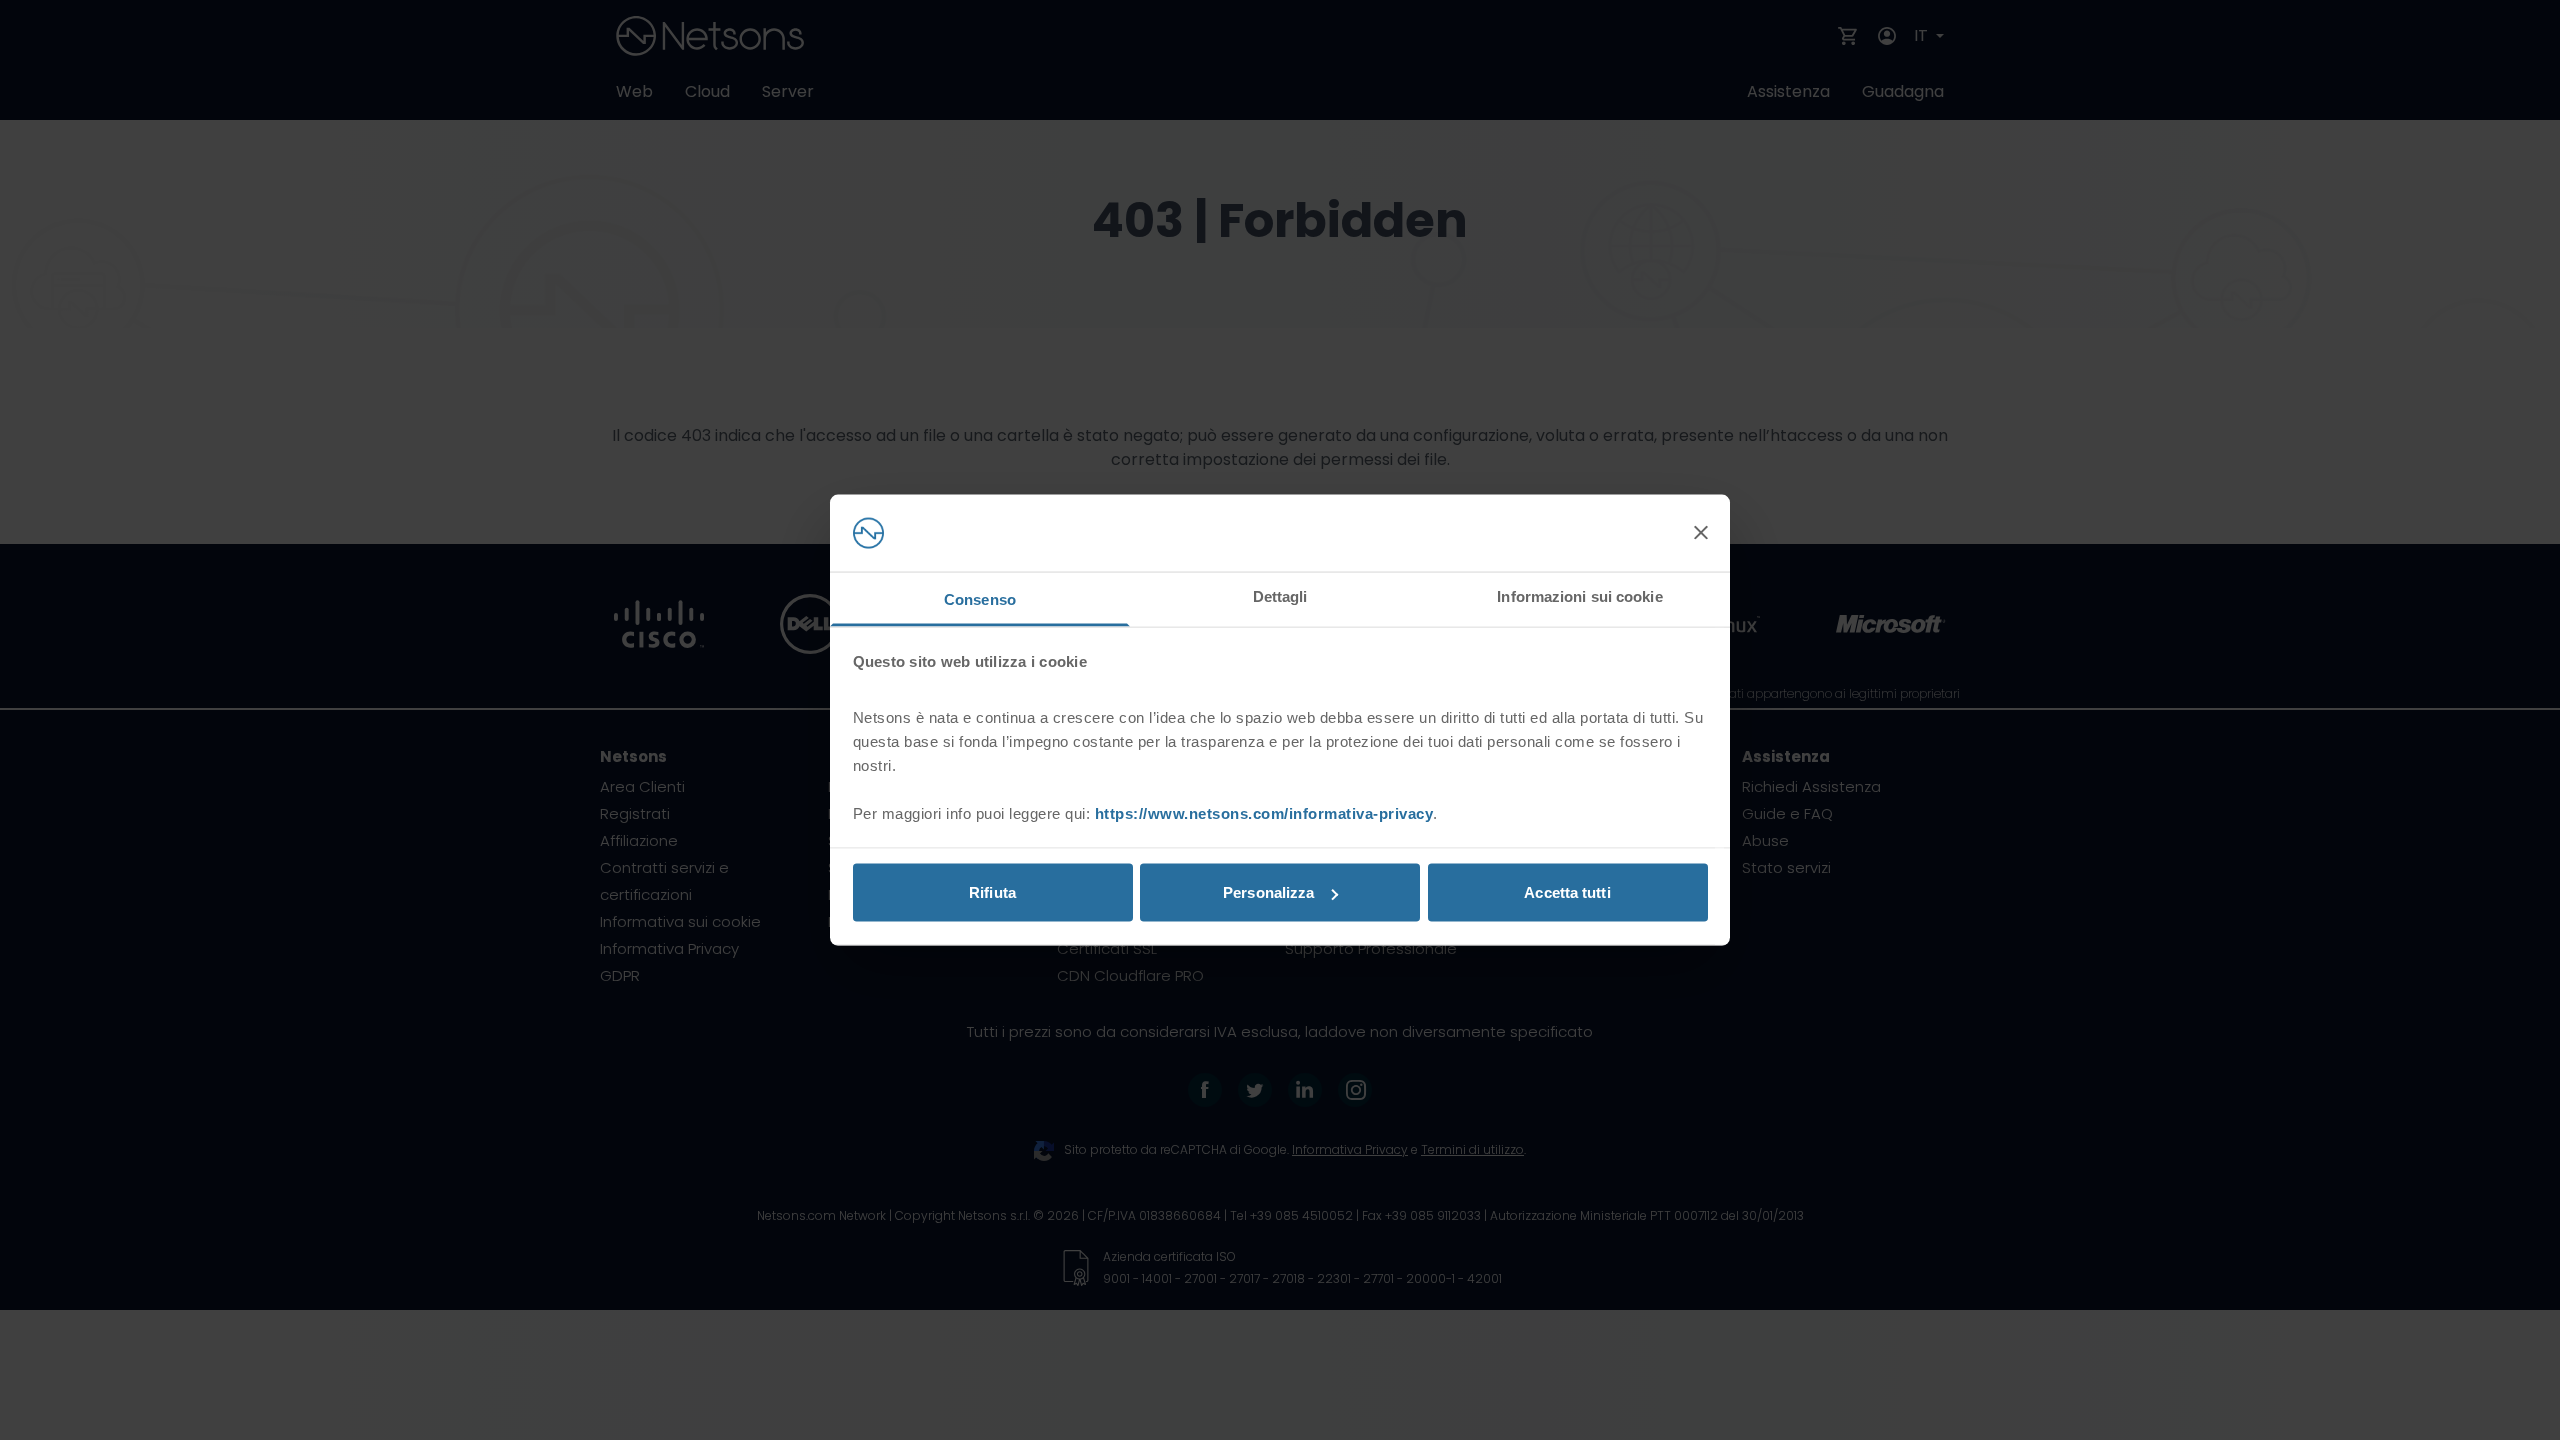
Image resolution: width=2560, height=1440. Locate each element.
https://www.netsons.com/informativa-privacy (1264, 812)
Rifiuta (992, 892)
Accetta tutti (1567, 892)
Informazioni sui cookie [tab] (1579, 595)
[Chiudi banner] (1701, 533)
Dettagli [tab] (1280, 595)
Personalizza (1268, 892)
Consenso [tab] (980, 598)
